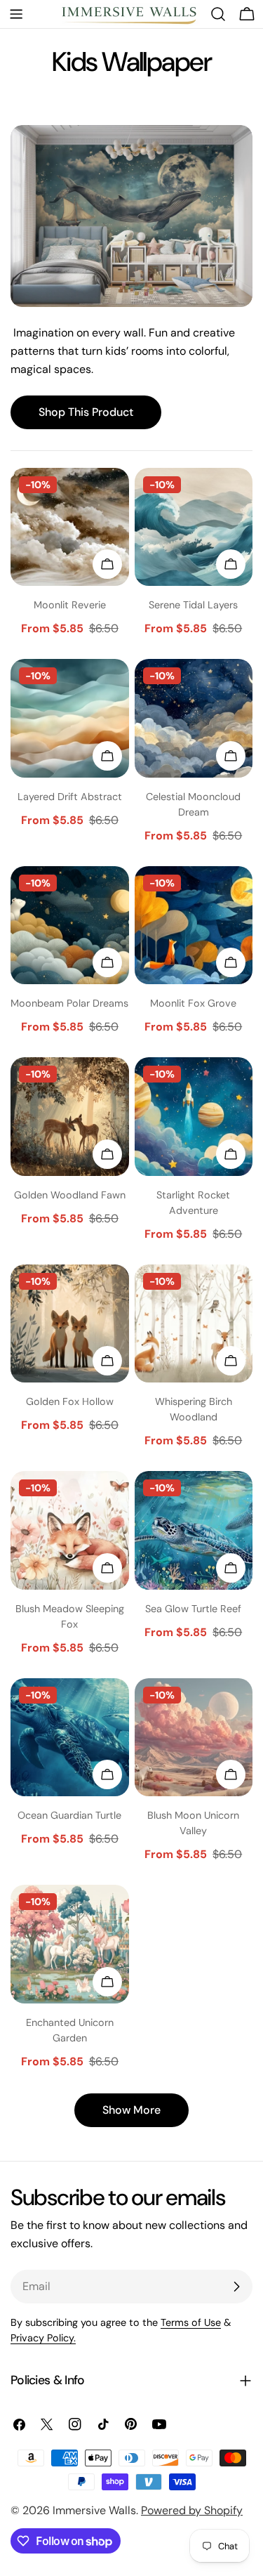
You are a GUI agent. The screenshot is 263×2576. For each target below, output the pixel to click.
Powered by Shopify (192, 2510)
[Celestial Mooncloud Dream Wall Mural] (194, 718)
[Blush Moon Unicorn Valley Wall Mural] (194, 1738)
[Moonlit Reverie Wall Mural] (70, 527)
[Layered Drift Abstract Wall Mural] (70, 718)
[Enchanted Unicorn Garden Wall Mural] (70, 1944)
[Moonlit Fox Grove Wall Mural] (194, 926)
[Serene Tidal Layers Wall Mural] (194, 527)
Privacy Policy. (43, 2338)
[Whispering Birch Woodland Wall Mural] (194, 1324)
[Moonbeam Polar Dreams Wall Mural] (70, 926)
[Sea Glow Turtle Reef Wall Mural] (194, 1530)
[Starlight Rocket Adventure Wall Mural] (194, 1117)
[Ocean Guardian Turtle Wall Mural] (70, 1738)
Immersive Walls (94, 2510)
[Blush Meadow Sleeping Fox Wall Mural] (70, 1530)
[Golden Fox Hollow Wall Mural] (70, 1324)
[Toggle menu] (16, 14)
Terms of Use (191, 2322)
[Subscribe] (236, 2287)
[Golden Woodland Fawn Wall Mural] (70, 1117)
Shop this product (86, 412)
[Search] (218, 14)
